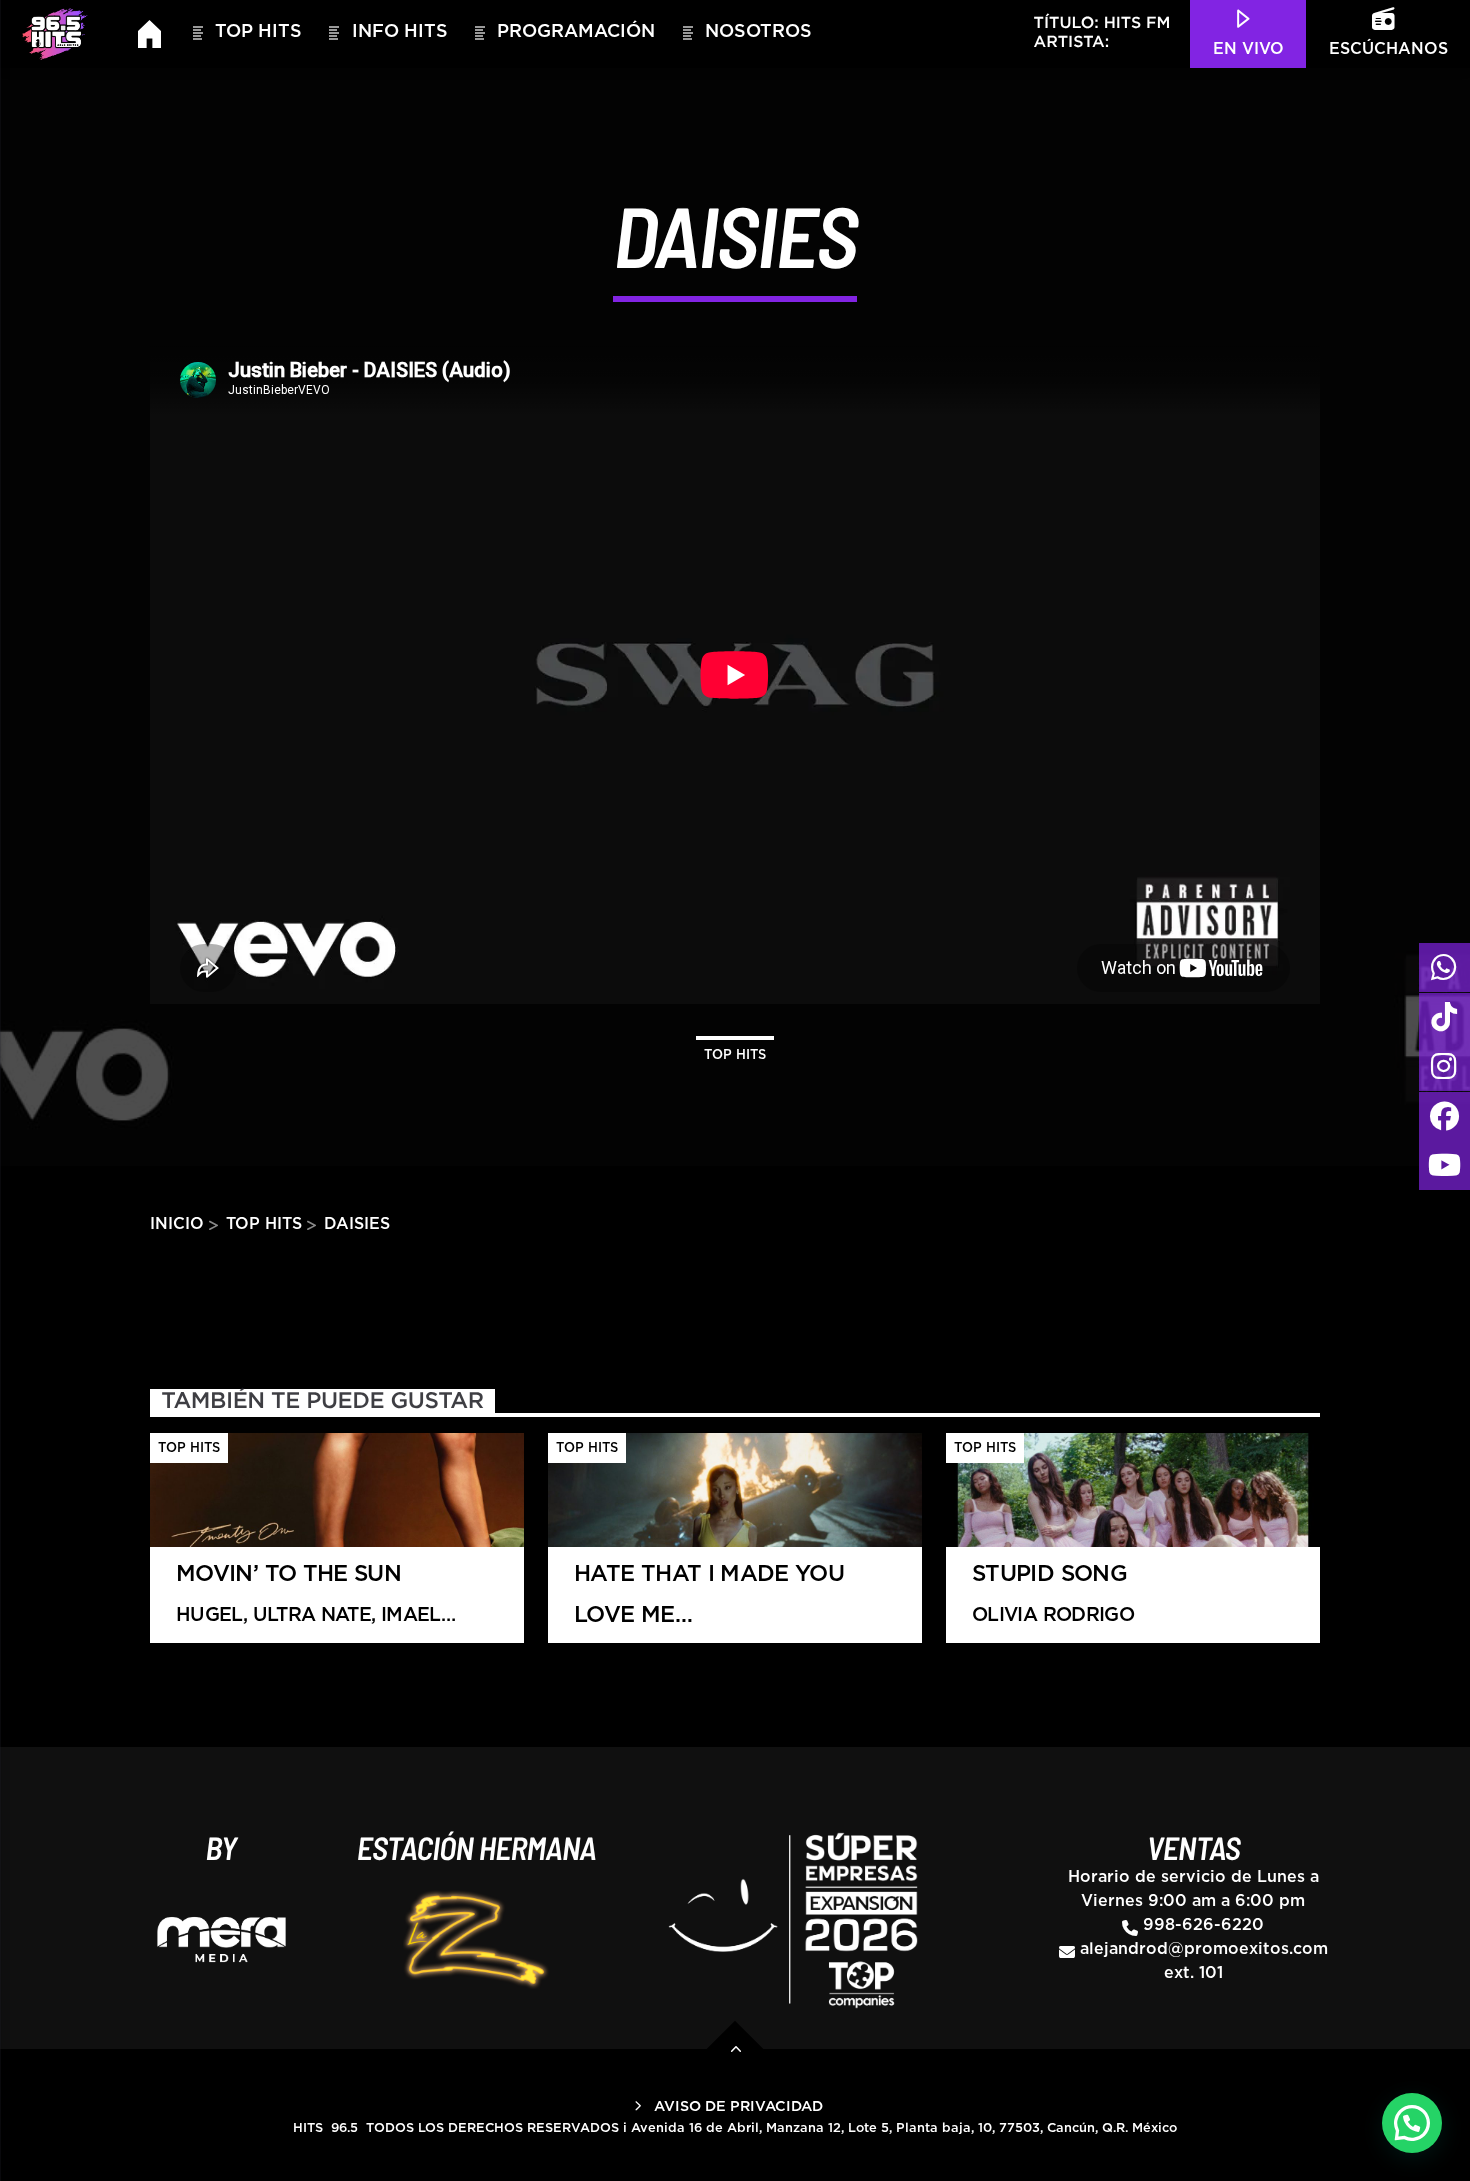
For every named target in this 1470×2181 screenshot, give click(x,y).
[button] (1412, 2123)
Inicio (177, 1224)
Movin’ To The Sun (308, 1603)
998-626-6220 (1203, 1925)
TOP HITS (258, 32)
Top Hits (735, 1055)
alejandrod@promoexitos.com (1204, 1949)
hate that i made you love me (709, 1603)
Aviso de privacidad (738, 2106)
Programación (576, 32)
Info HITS (400, 32)
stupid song (1053, 1594)
